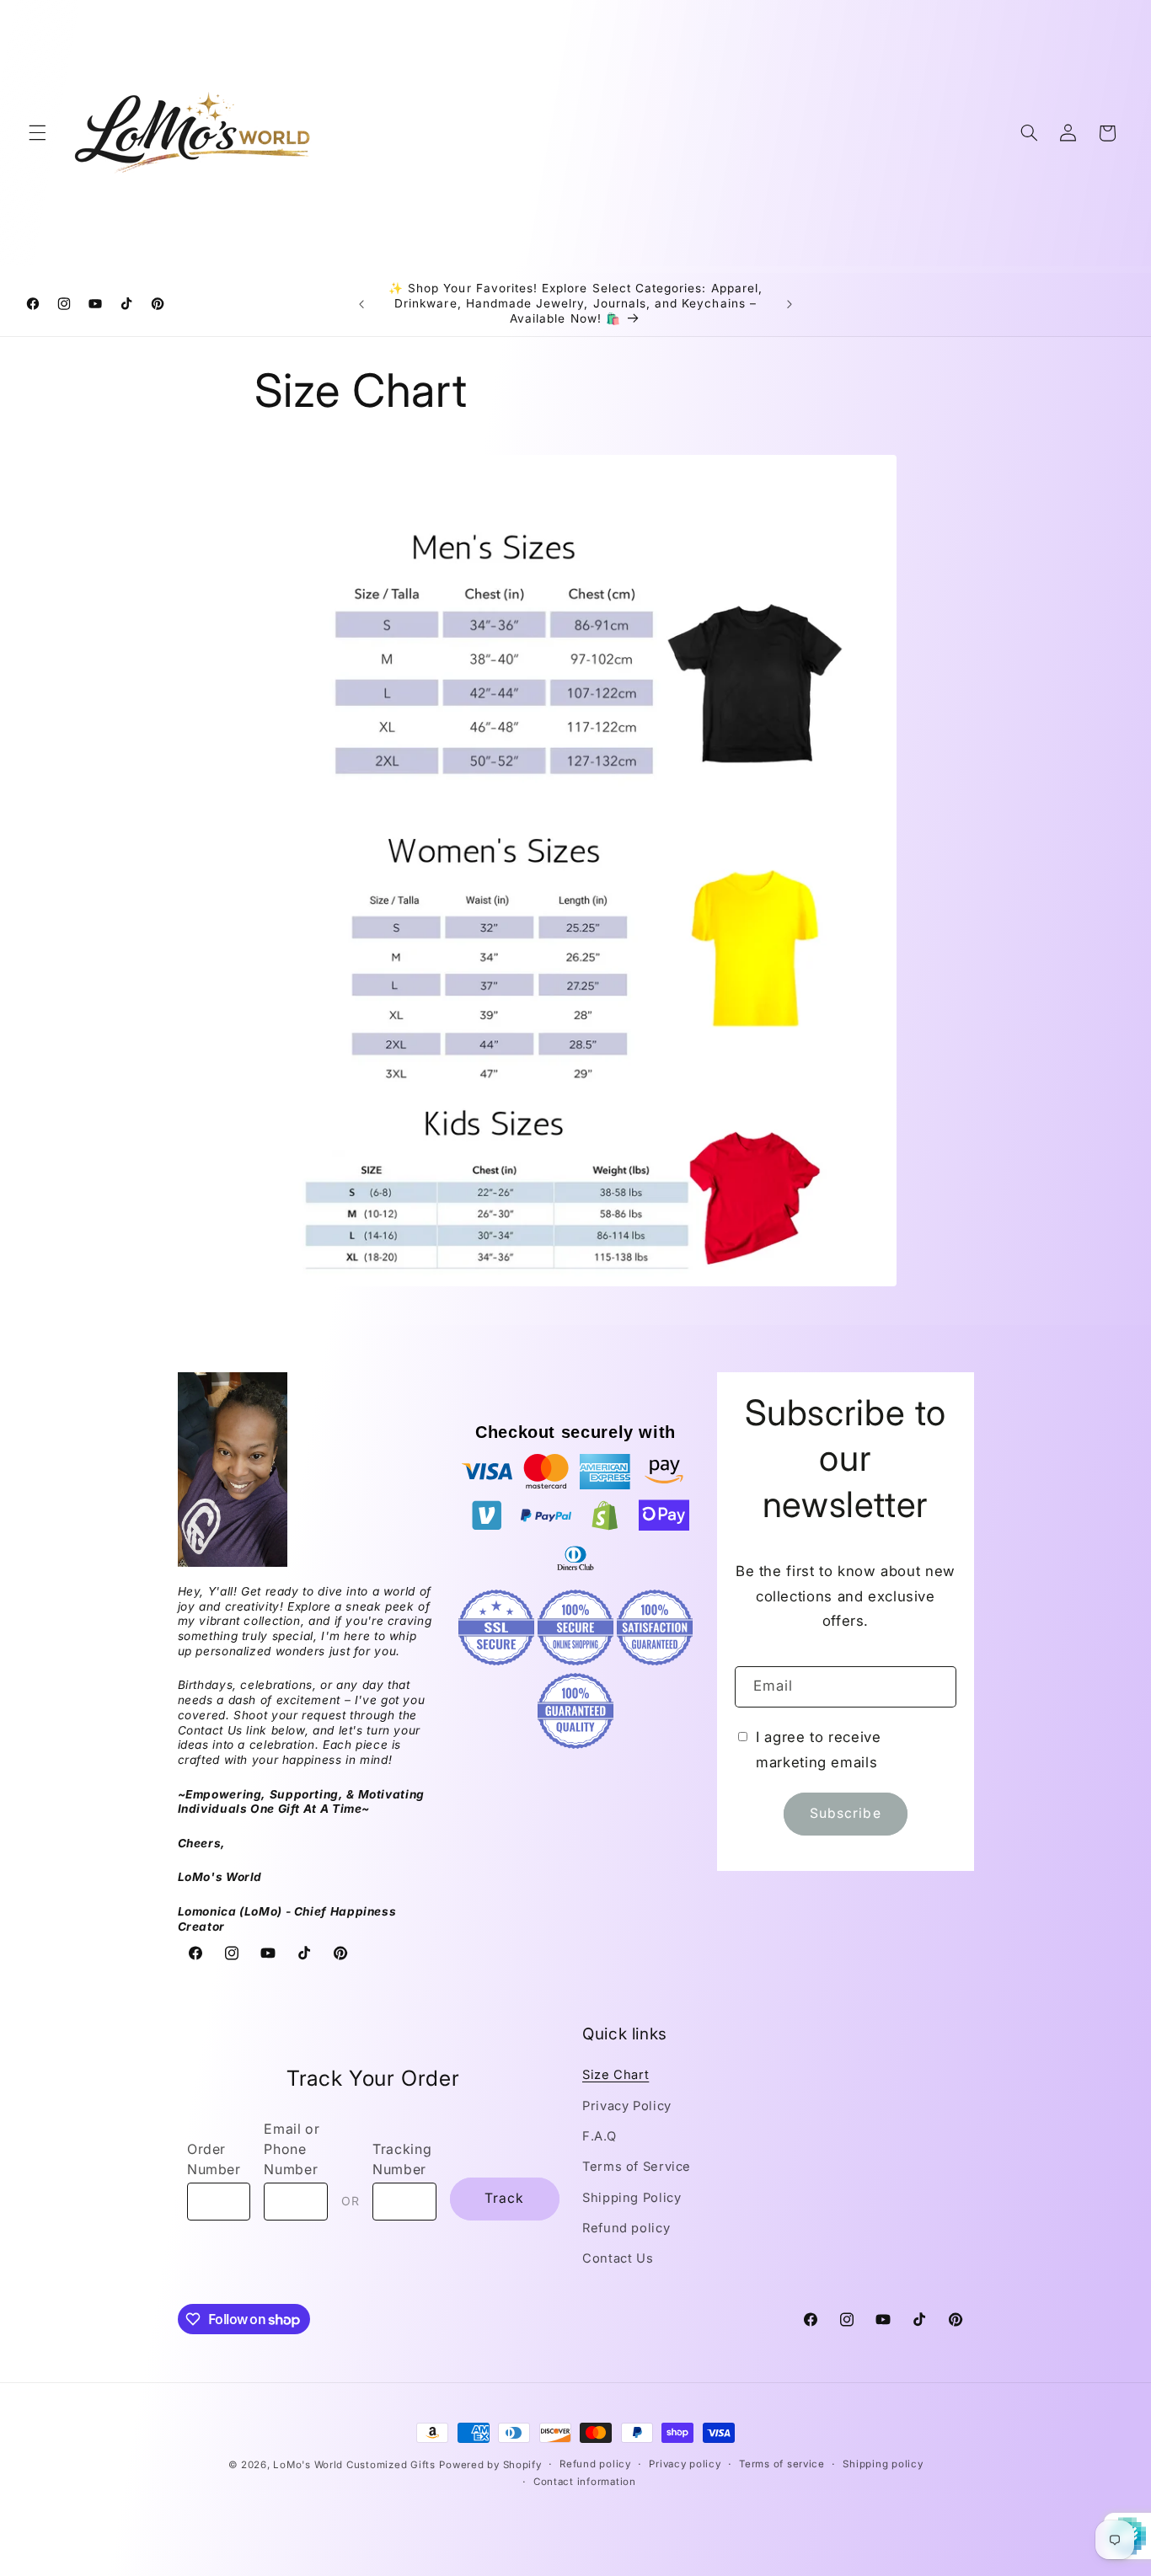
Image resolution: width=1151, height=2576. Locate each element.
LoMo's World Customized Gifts (354, 2465)
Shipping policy (883, 2465)
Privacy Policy (627, 2106)
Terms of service (782, 2465)
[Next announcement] (790, 304)
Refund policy (626, 2228)
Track (504, 2199)
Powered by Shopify (490, 2465)
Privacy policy (685, 2465)
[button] (37, 133)
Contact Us (618, 2259)
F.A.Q (599, 2136)
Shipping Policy (632, 2198)
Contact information (585, 2482)
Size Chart (616, 2075)
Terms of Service (637, 2167)
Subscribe (845, 1814)
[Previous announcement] (361, 304)
